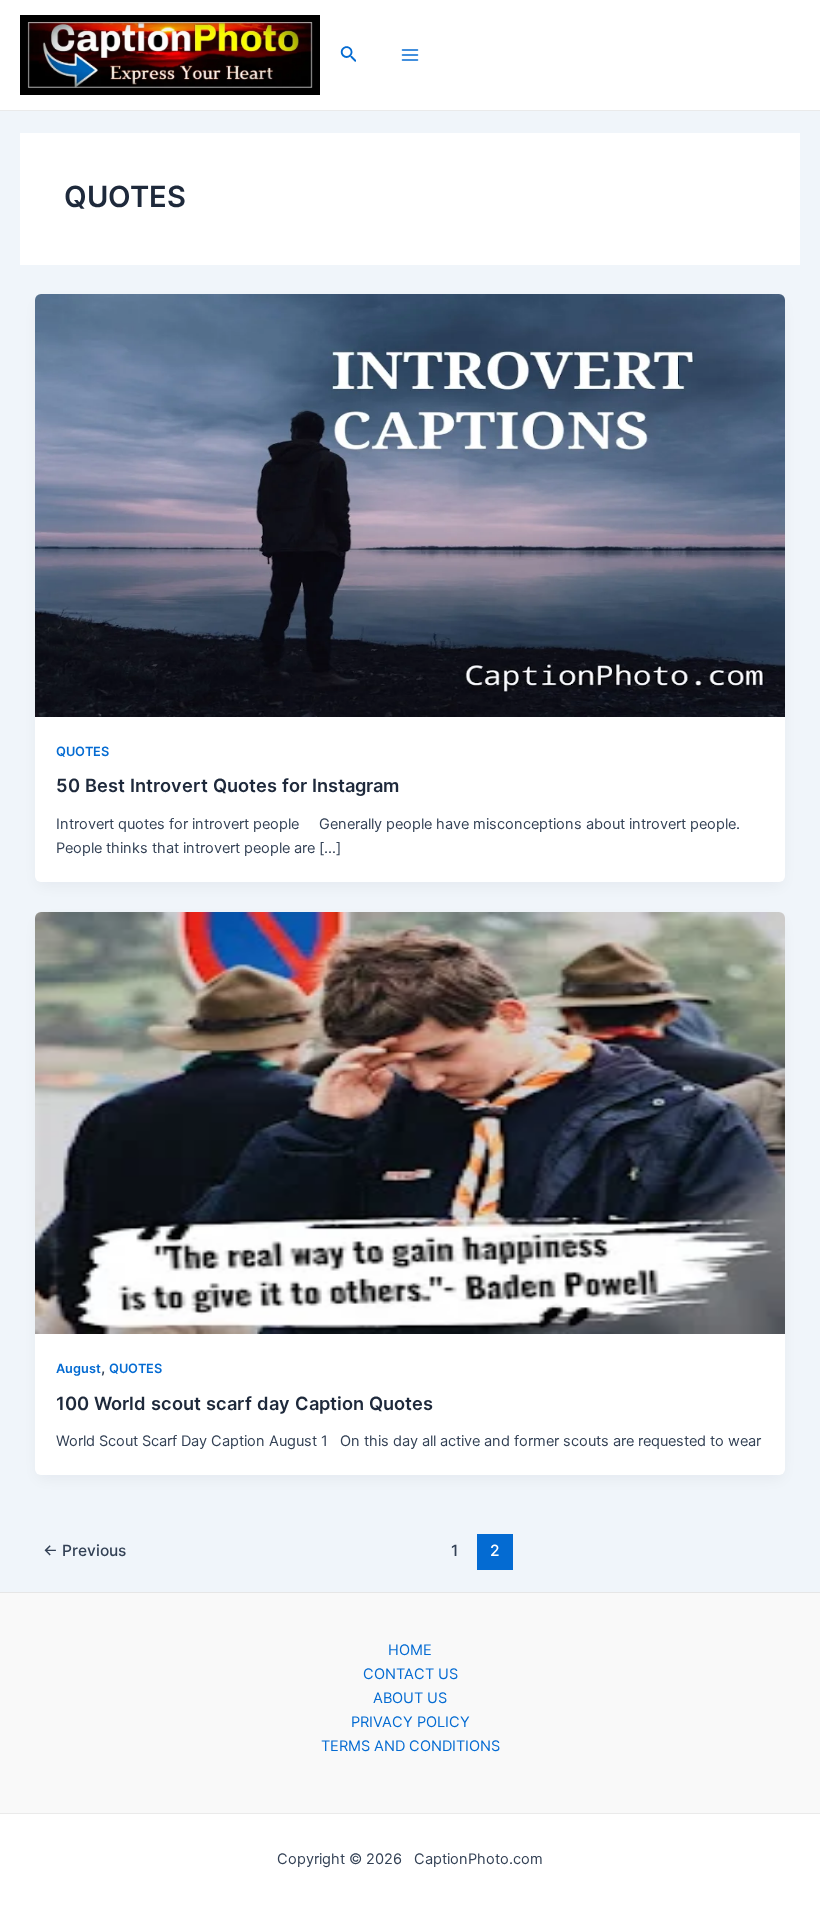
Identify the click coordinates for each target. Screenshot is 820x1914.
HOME (410, 1650)
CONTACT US (410, 1674)
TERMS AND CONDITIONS (410, 1746)
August (78, 1368)
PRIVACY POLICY (410, 1722)
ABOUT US (410, 1698)
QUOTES (82, 751)
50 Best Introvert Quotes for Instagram (227, 785)
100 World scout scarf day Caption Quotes (244, 1403)
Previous (84, 1550)
